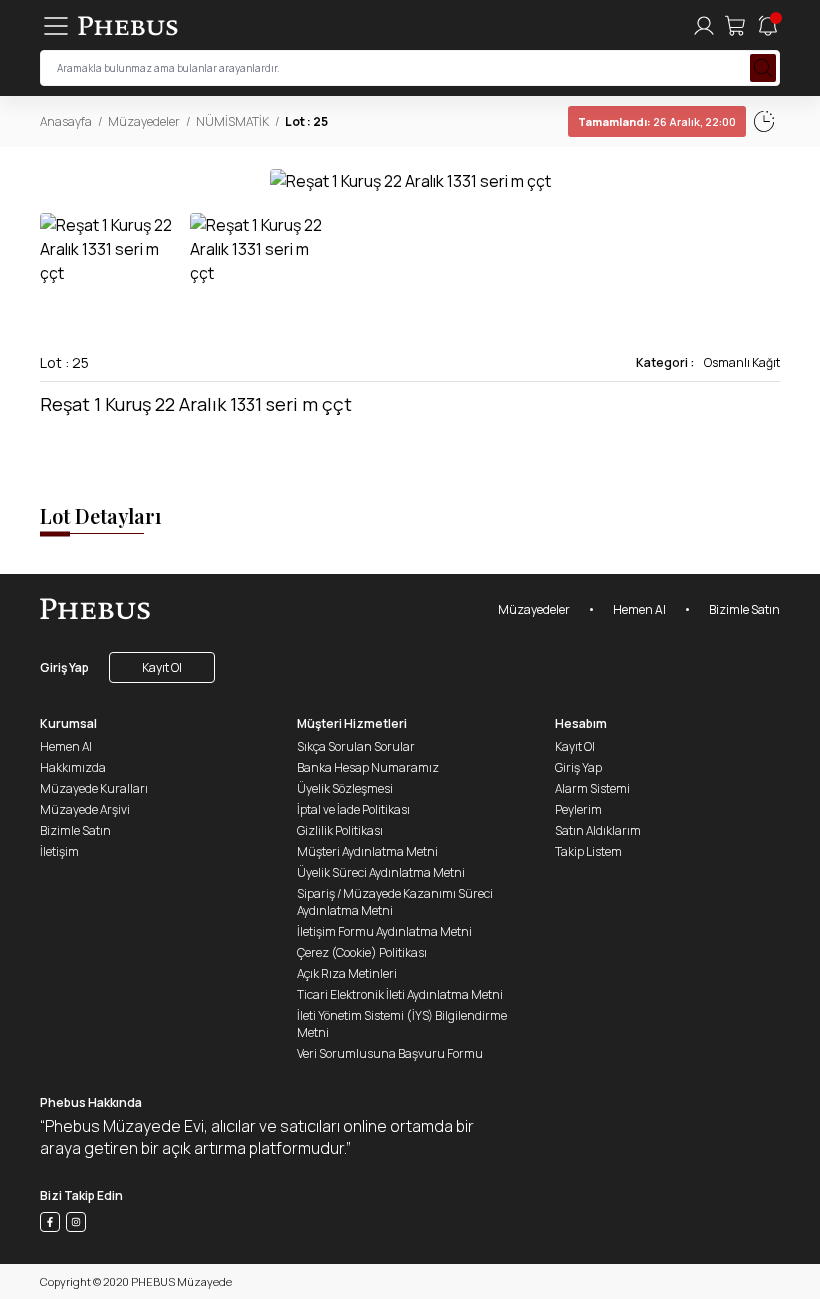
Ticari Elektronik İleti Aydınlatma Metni (400, 994)
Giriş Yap (64, 667)
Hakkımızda (73, 767)
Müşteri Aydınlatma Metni (367, 851)
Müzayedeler (144, 121)
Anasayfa (66, 121)
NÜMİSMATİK (232, 121)
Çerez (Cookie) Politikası (362, 952)
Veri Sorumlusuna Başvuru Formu (390, 1053)
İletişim (59, 851)
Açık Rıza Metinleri (347, 973)
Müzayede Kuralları (94, 788)
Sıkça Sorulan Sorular (356, 746)
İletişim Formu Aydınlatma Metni (384, 931)
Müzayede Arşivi (85, 809)
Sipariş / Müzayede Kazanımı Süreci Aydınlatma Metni (395, 902)
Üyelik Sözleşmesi (345, 788)
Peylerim (578, 809)
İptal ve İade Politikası (353, 809)
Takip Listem (588, 851)
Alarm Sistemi (592, 788)
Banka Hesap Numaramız (368, 767)
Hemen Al (639, 609)
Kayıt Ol (162, 667)
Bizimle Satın (744, 609)
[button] (764, 180)
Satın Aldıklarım (598, 830)
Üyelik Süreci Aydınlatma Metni (381, 872)
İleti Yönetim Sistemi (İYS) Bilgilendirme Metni (402, 1024)
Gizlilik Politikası (340, 830)
